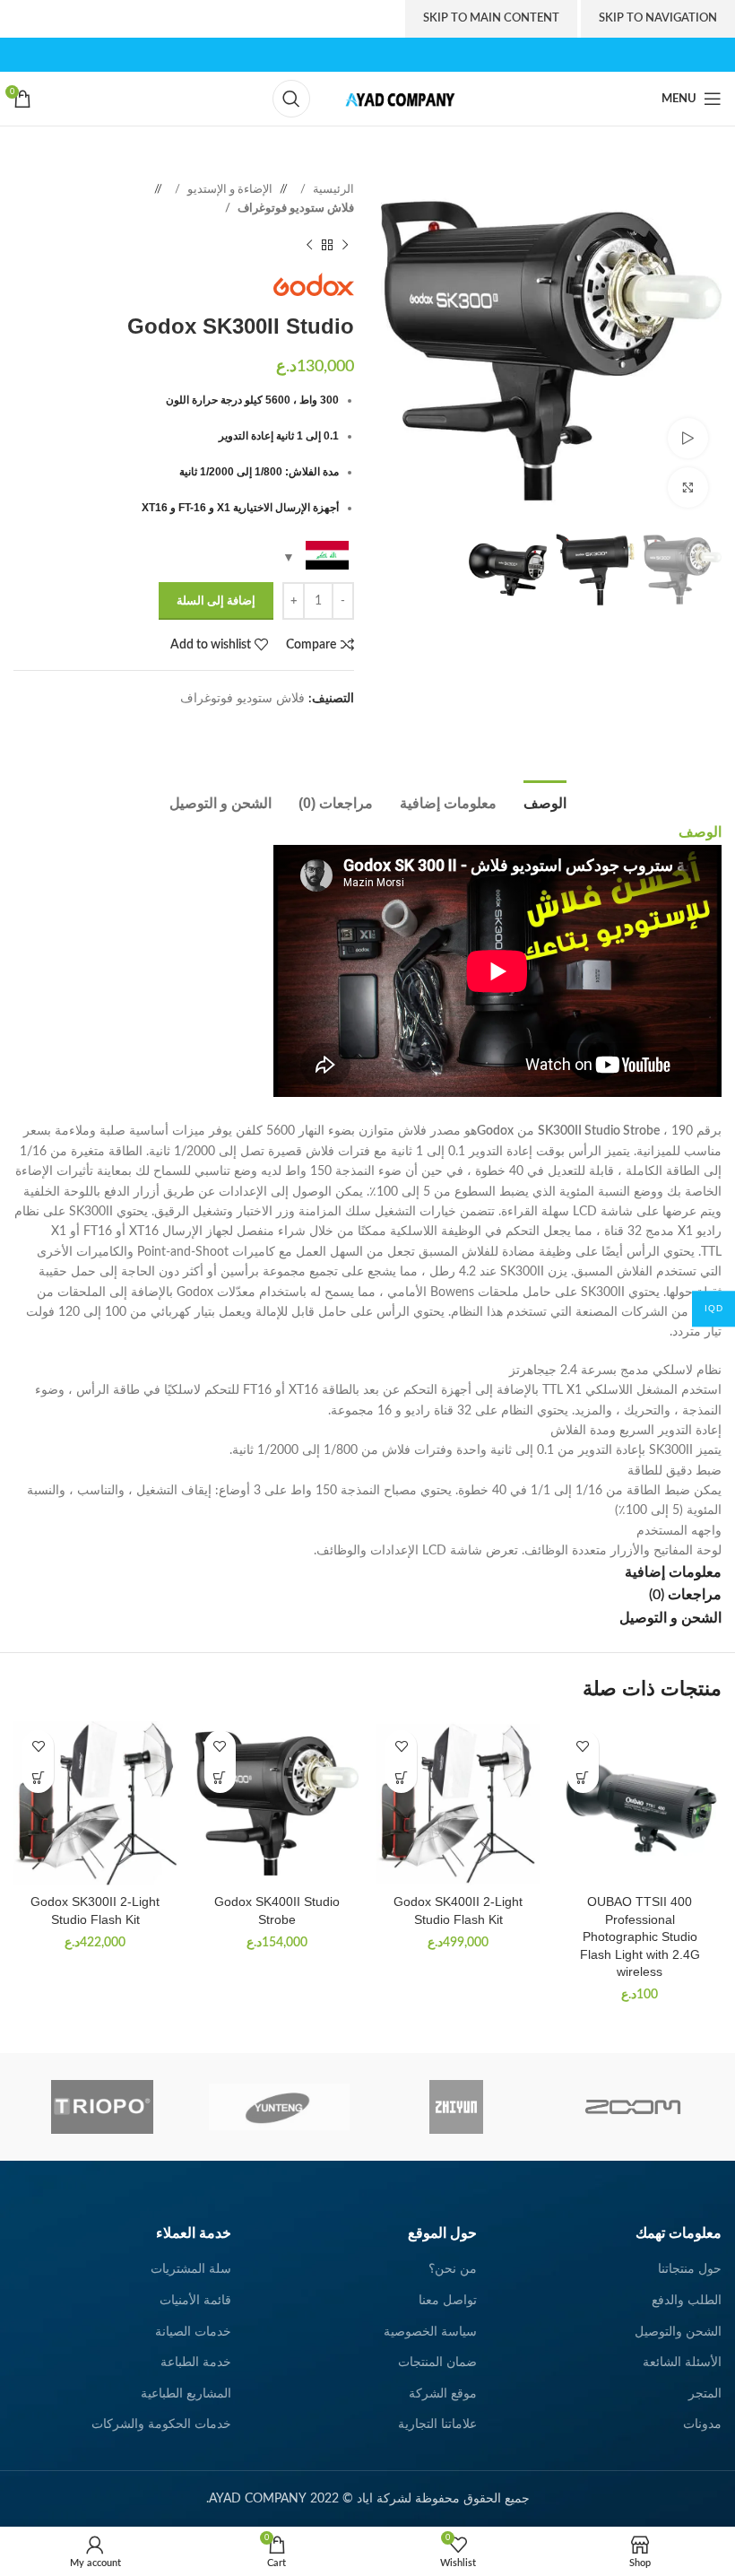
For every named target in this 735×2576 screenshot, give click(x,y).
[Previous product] (345, 246)
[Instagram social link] (367, 54)
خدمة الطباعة (196, 2363)
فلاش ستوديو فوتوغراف (294, 208)
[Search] (291, 99)
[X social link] (387, 54)
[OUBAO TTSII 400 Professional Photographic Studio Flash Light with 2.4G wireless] (640, 1803)
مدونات (702, 2424)
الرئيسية (332, 189)
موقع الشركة (443, 2394)
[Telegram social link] (309, 727)
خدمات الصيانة (193, 2332)
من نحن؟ (453, 2269)
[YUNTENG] (279, 2107)
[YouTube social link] (348, 54)
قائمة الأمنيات (195, 2301)
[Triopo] (102, 2107)
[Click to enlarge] (688, 487)
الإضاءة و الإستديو (229, 189)
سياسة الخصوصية (430, 2332)
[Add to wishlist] (583, 1746)
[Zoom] (633, 2107)
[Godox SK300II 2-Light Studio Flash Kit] (95, 1803)
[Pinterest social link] (329, 54)
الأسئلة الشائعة (682, 2363)
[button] (583, 1777)
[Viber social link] (291, 727)
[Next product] (309, 246)
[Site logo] (395, 99)
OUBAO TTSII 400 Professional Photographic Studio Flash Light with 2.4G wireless (640, 1936)
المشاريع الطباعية (186, 2394)
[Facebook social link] (406, 54)
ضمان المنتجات (437, 2363)
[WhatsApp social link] (327, 727)
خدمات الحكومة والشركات (161, 2424)
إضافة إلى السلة (216, 601)
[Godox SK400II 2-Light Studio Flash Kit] (458, 1803)
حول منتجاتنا (690, 2269)
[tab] (545, 801)
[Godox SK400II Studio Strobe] (277, 1803)
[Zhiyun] (456, 2107)
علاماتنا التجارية (437, 2424)
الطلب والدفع (687, 2301)
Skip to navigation (658, 18)
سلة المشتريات (191, 2269)
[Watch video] (688, 438)
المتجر (705, 2394)
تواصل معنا (448, 2301)
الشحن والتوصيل (678, 2332)
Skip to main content (491, 18)
